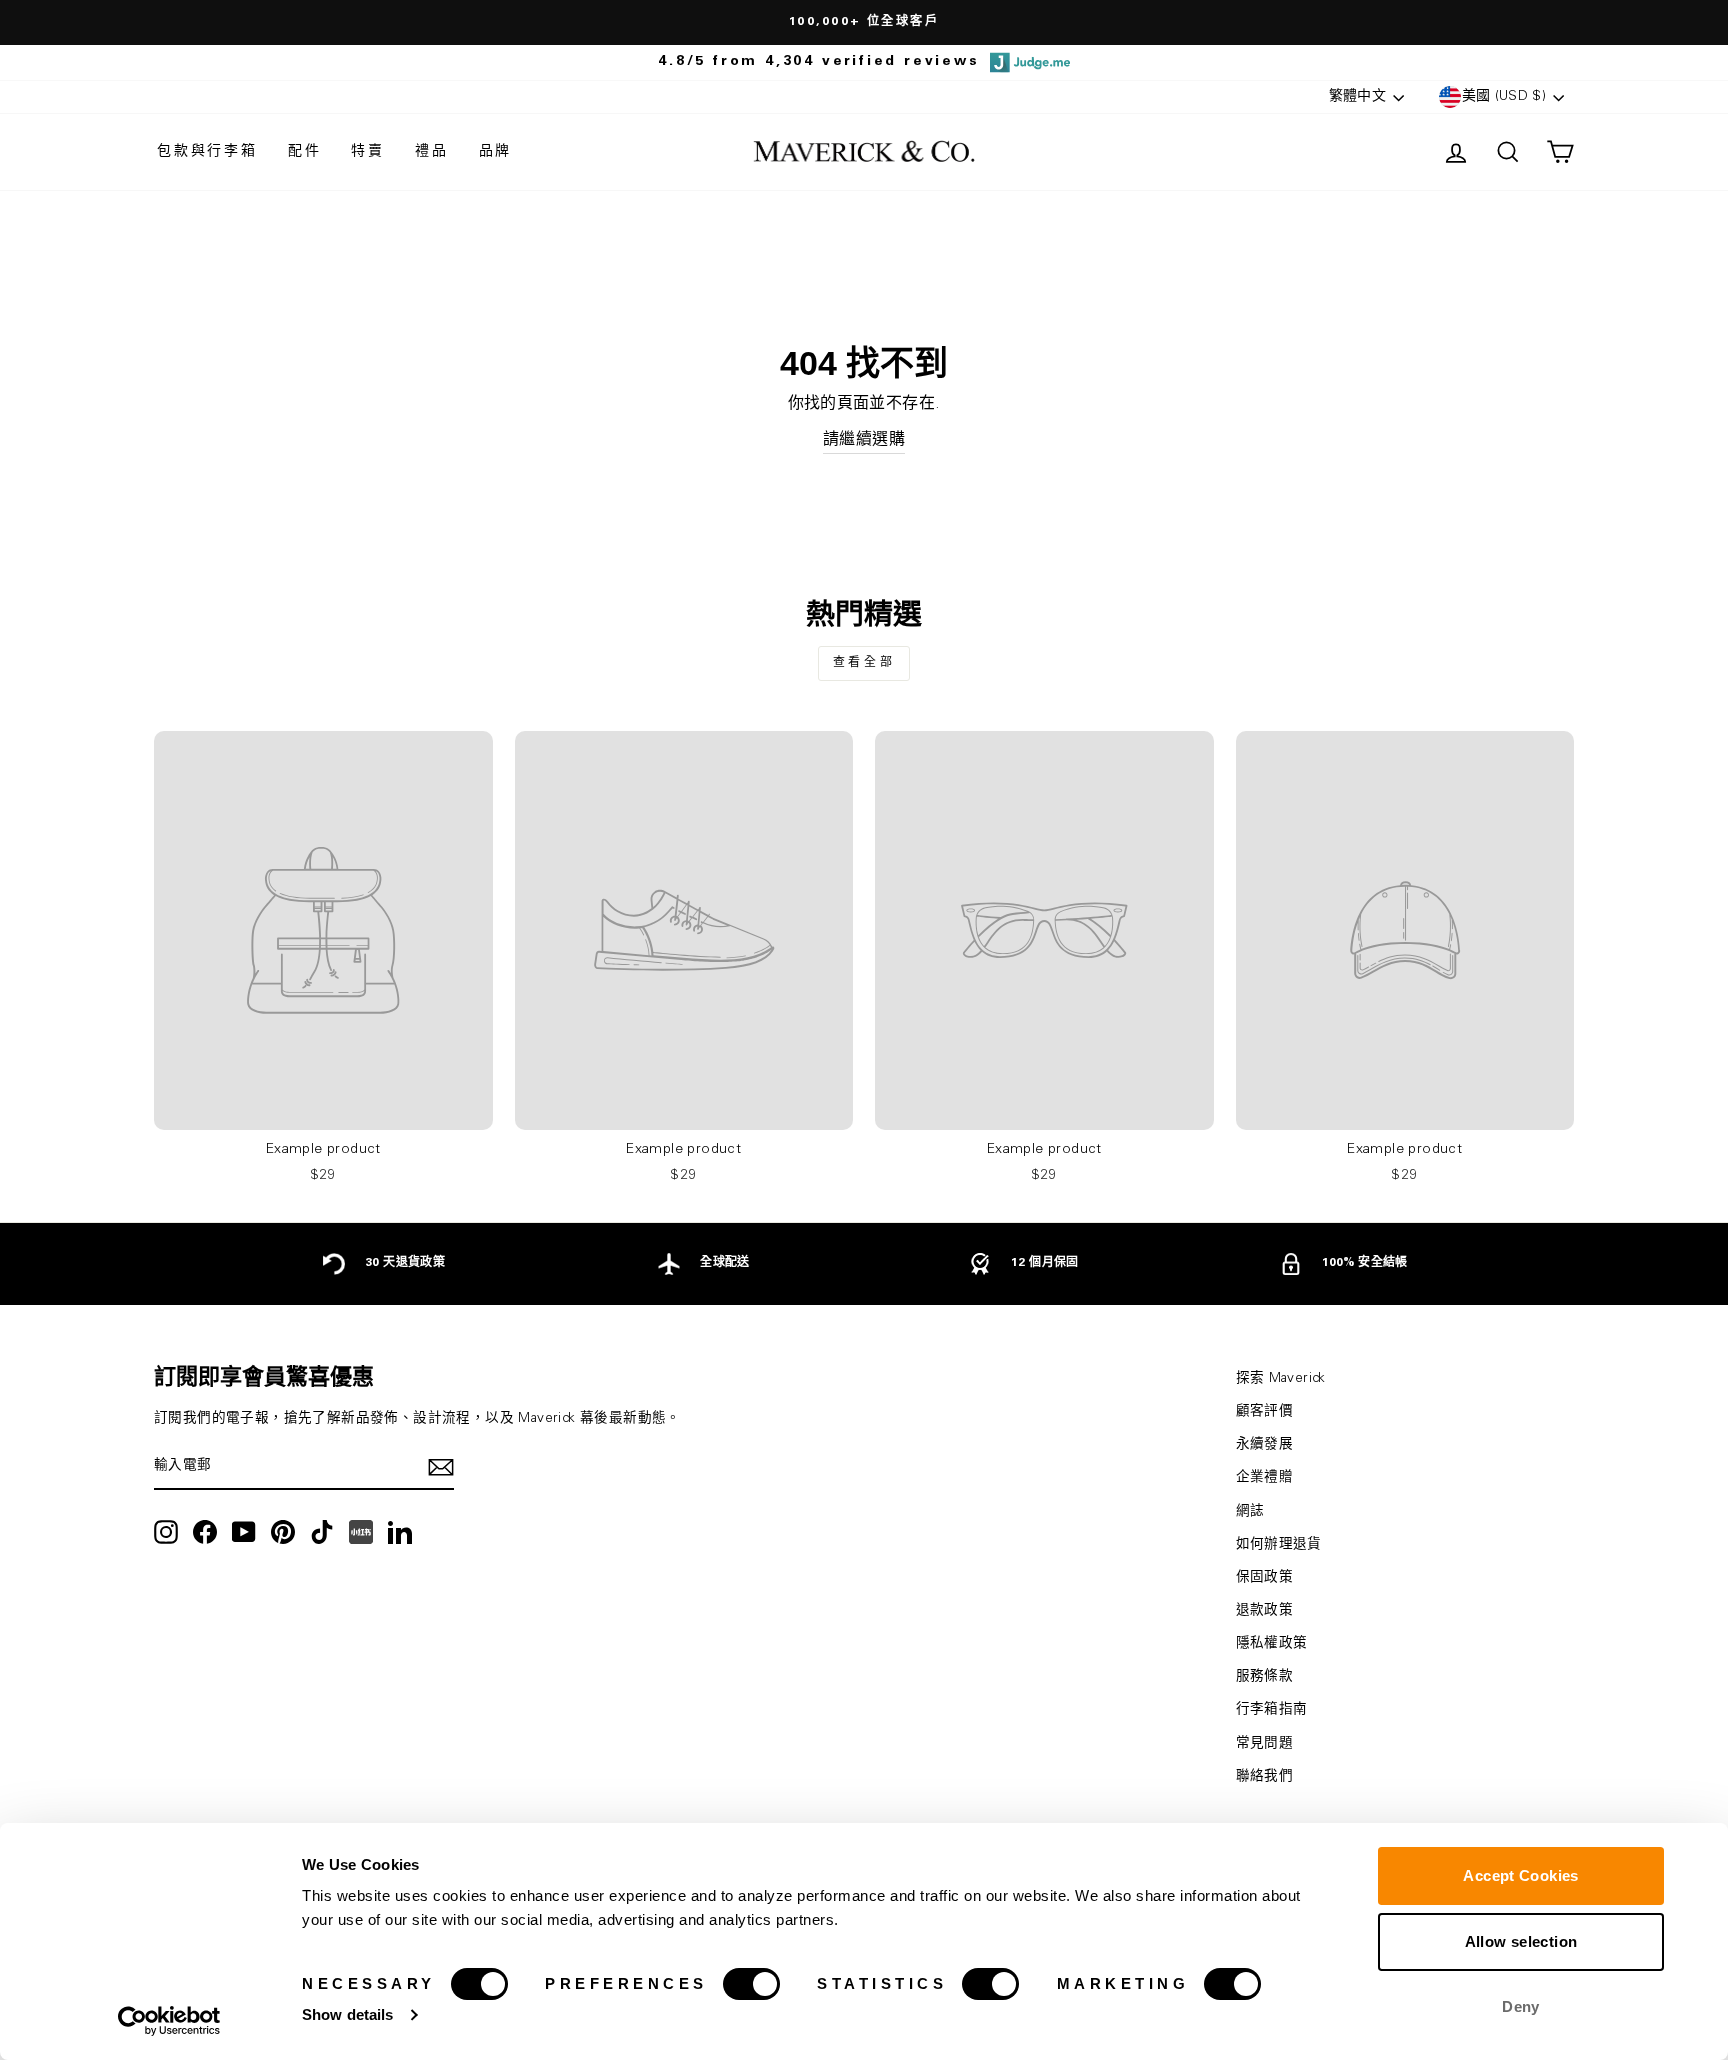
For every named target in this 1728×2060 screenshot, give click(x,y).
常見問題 (1265, 1744)
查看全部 (864, 663)
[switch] (751, 1984)
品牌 (496, 152)
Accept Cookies (1520, 1875)
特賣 (368, 152)
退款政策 (1265, 1611)
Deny (1521, 2006)
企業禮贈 (1265, 1478)
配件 (305, 152)
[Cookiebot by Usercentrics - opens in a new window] (169, 2021)
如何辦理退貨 (1279, 1545)
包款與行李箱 (207, 152)
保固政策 (1265, 1578)
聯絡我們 (1265, 1777)
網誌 (1250, 1512)
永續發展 (1265, 1445)
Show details (347, 2014)
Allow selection (1521, 1941)
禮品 (432, 152)
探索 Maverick (1281, 1379)
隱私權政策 (1272, 1644)
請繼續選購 (864, 440)
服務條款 (1265, 1677)
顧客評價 (1265, 1412)
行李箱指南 (1272, 1710)
